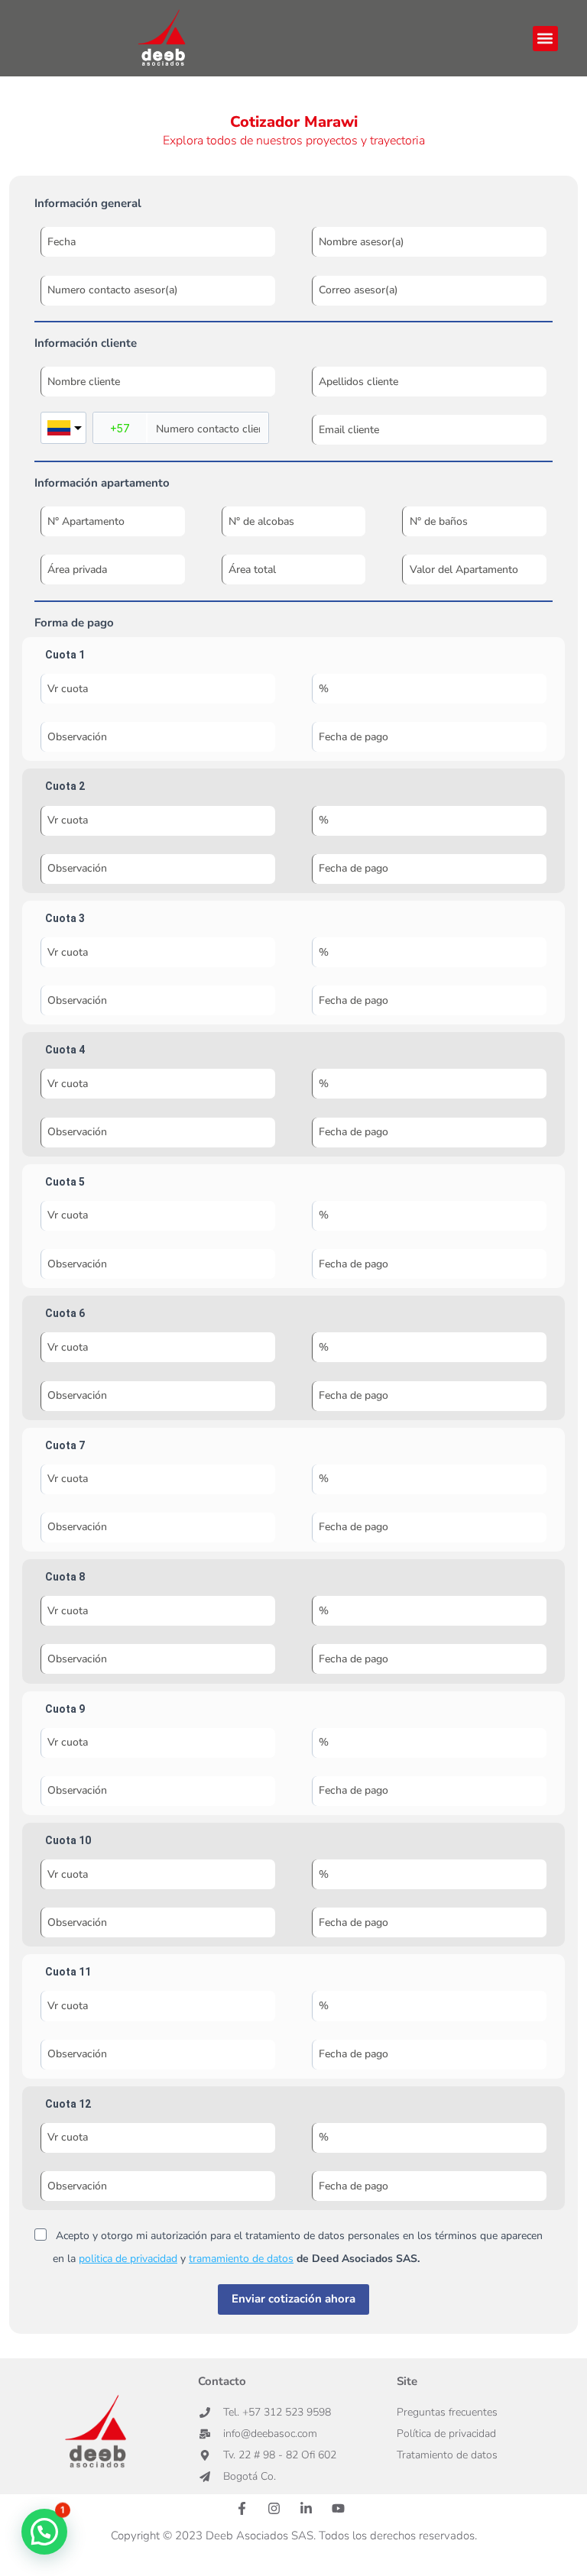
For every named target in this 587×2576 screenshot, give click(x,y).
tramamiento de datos (241, 2259)
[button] (545, 39)
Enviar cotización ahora (293, 2299)
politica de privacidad (128, 2259)
